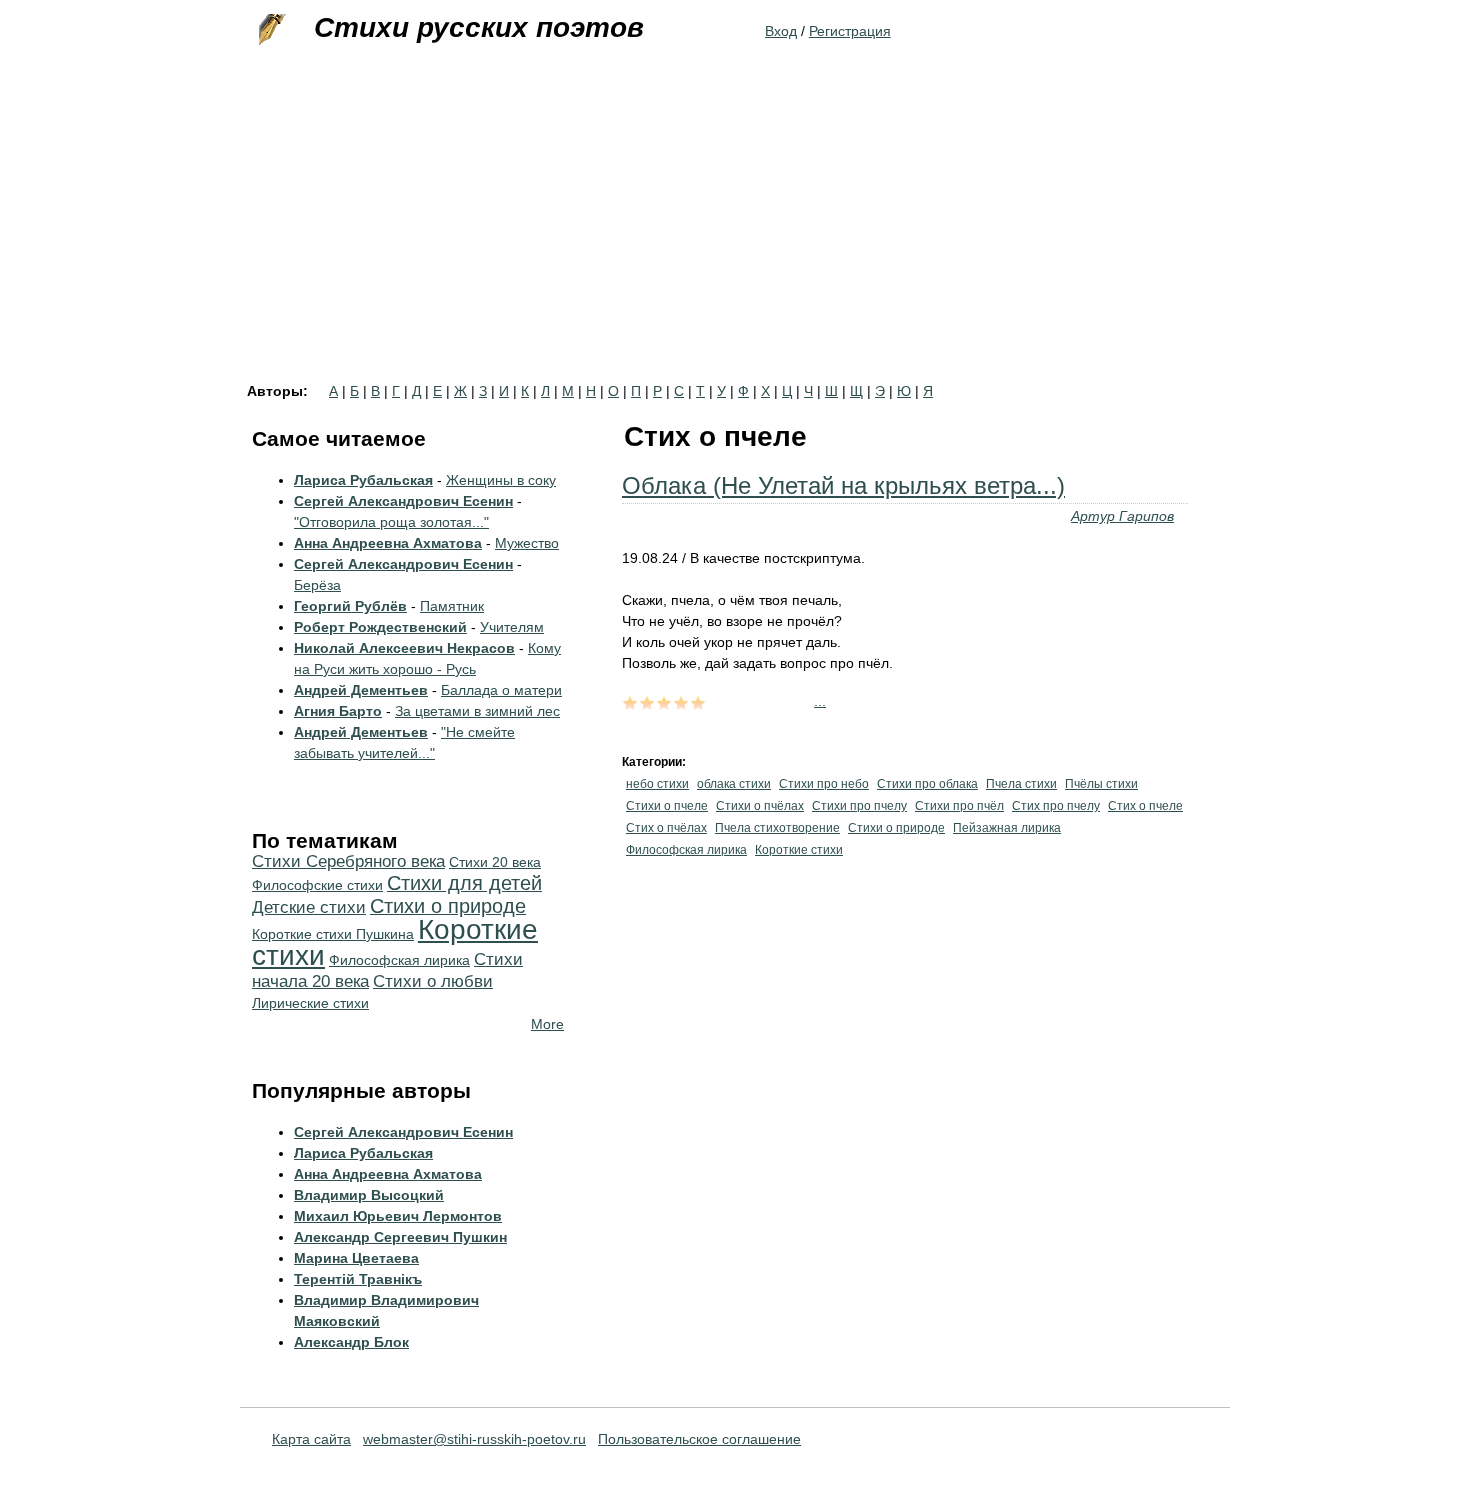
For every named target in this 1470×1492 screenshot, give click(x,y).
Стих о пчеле (1145, 806)
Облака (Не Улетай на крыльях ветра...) (843, 485)
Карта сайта (311, 1439)
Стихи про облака (927, 784)
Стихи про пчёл (959, 806)
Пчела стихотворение (777, 828)
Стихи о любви (433, 981)
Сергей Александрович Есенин (403, 501)
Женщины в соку (501, 480)
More (547, 1024)
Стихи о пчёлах (760, 806)
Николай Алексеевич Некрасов (404, 648)
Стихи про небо (824, 784)
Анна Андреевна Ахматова (388, 543)
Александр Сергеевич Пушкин (400, 1237)
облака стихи (734, 784)
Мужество (527, 543)
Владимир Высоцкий (369, 1195)
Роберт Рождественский (380, 627)
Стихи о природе (896, 828)
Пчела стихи (1021, 784)
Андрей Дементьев (361, 690)
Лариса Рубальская (363, 480)
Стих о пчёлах (666, 828)
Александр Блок (351, 1342)
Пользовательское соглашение (699, 1439)
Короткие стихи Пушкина (333, 934)
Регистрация (850, 31)
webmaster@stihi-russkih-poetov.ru (474, 1439)
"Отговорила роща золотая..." (391, 522)
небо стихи (657, 784)
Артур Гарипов (1122, 516)
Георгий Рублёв (350, 606)
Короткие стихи (799, 850)
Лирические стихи (310, 1003)
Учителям (512, 627)
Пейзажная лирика (1007, 828)
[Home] (270, 30)
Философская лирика (686, 850)
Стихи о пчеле (667, 806)
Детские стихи (309, 907)
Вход (781, 31)
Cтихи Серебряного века (348, 861)
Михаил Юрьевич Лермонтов (398, 1216)
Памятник (452, 606)
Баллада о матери (501, 690)
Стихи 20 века (495, 862)
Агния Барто (338, 711)
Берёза (317, 585)
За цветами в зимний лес (477, 711)
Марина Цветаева (356, 1258)
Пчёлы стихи (1101, 784)
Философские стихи (317, 885)
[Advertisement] (735, 234)
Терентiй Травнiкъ (358, 1279)
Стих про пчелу (1056, 806)
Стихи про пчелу (859, 806)
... (820, 701)
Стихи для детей (464, 883)
